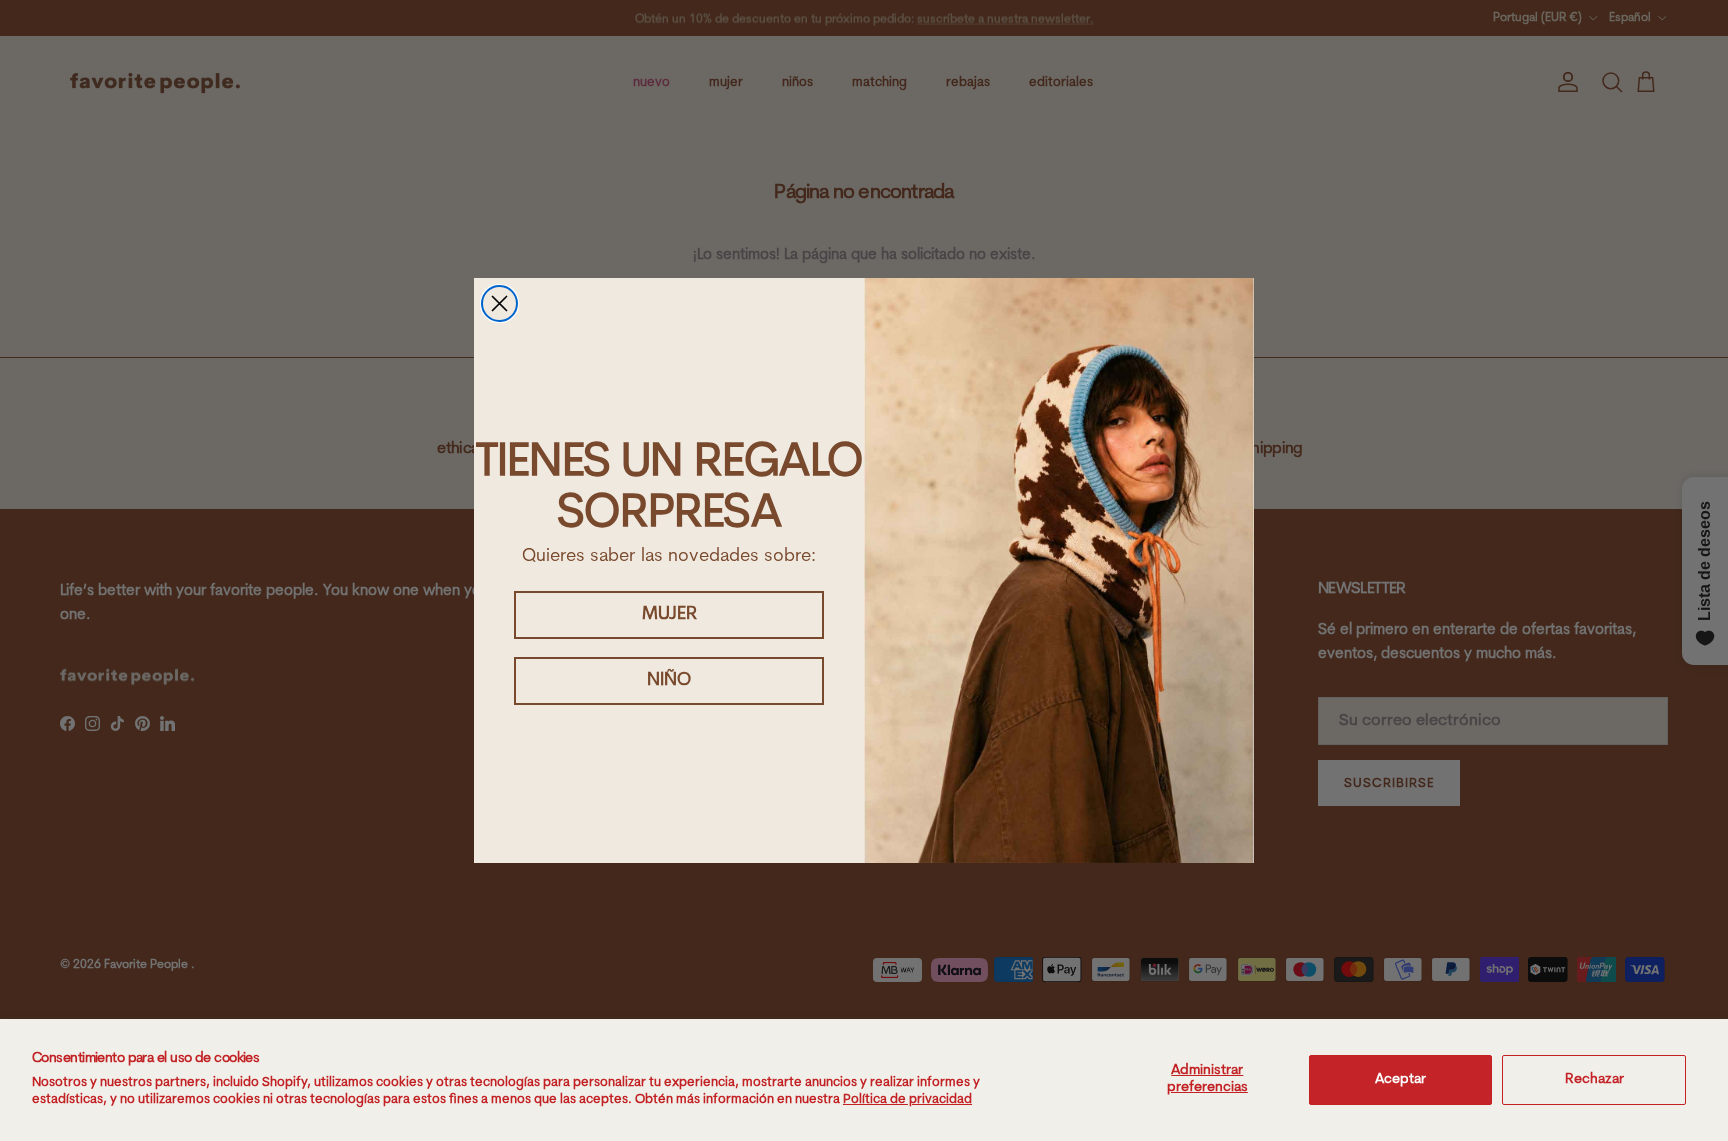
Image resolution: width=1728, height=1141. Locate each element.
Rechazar (1594, 1079)
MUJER (669, 615)
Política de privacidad (907, 1099)
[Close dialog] (499, 303)
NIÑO (669, 681)
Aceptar (1400, 1079)
